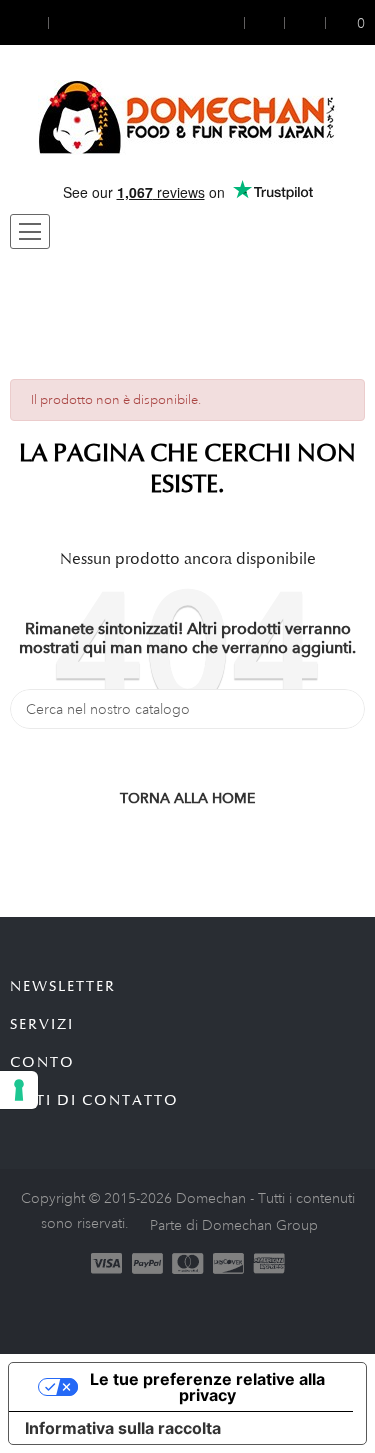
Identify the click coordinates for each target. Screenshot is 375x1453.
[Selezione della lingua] (67, 22)
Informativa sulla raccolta (123, 1428)
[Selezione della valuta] (29, 22)
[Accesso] (231, 22)
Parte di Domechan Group (234, 1225)
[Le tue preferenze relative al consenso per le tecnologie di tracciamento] (19, 1090)
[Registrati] (265, 22)
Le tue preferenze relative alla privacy (207, 1387)
